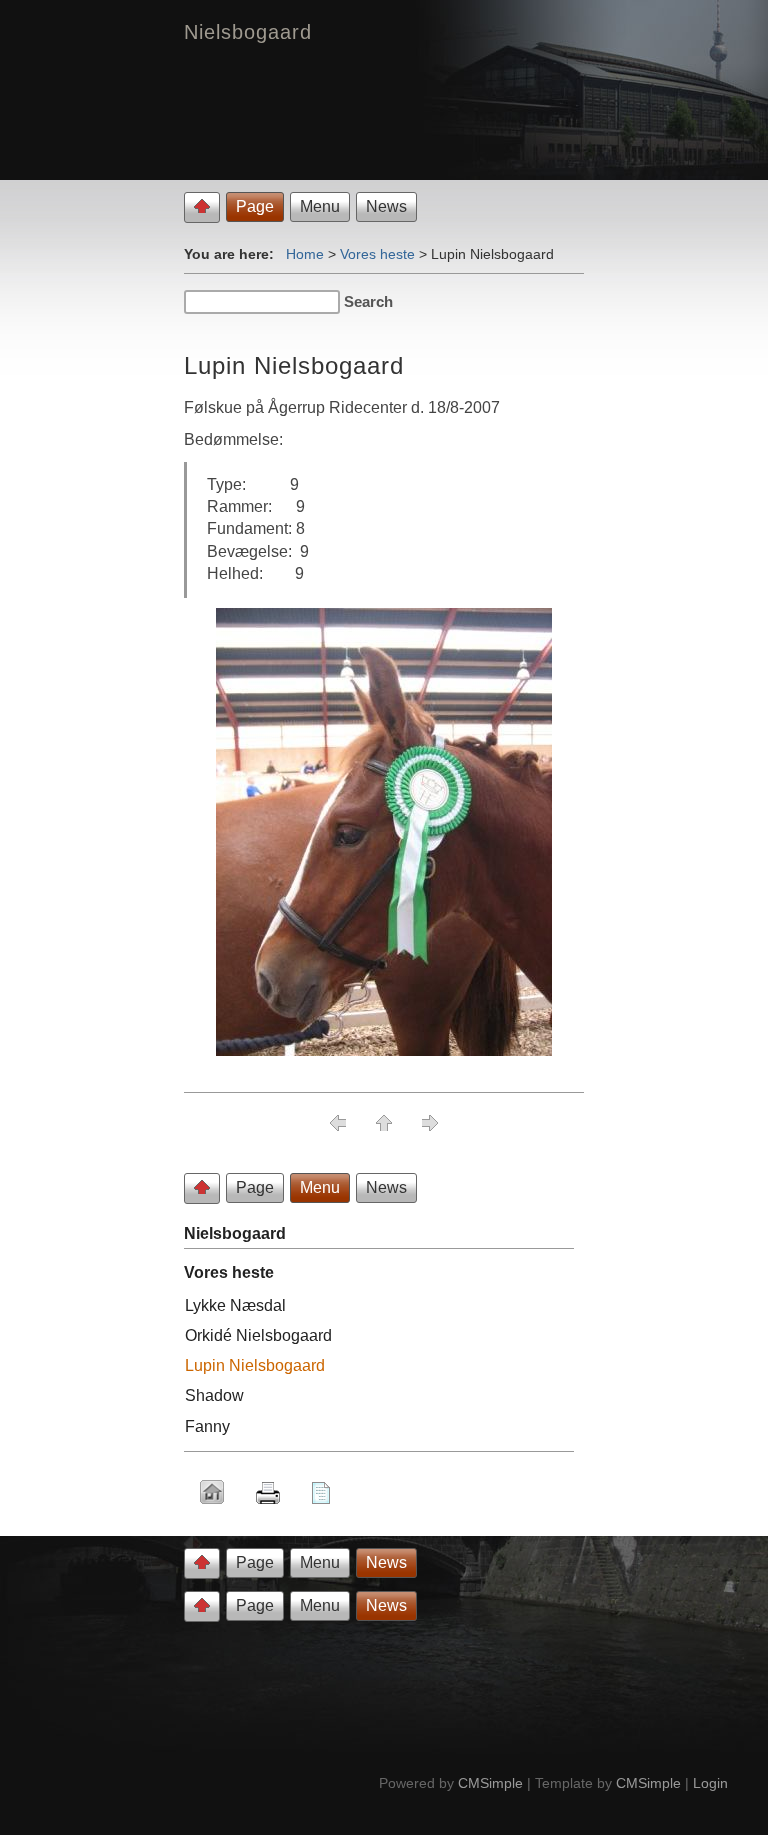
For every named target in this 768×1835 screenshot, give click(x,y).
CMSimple (490, 1783)
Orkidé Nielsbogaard (258, 1335)
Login (710, 1783)
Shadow (214, 1395)
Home (305, 254)
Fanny (207, 1426)
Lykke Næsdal (235, 1305)
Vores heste (377, 254)
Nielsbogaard (235, 1233)
